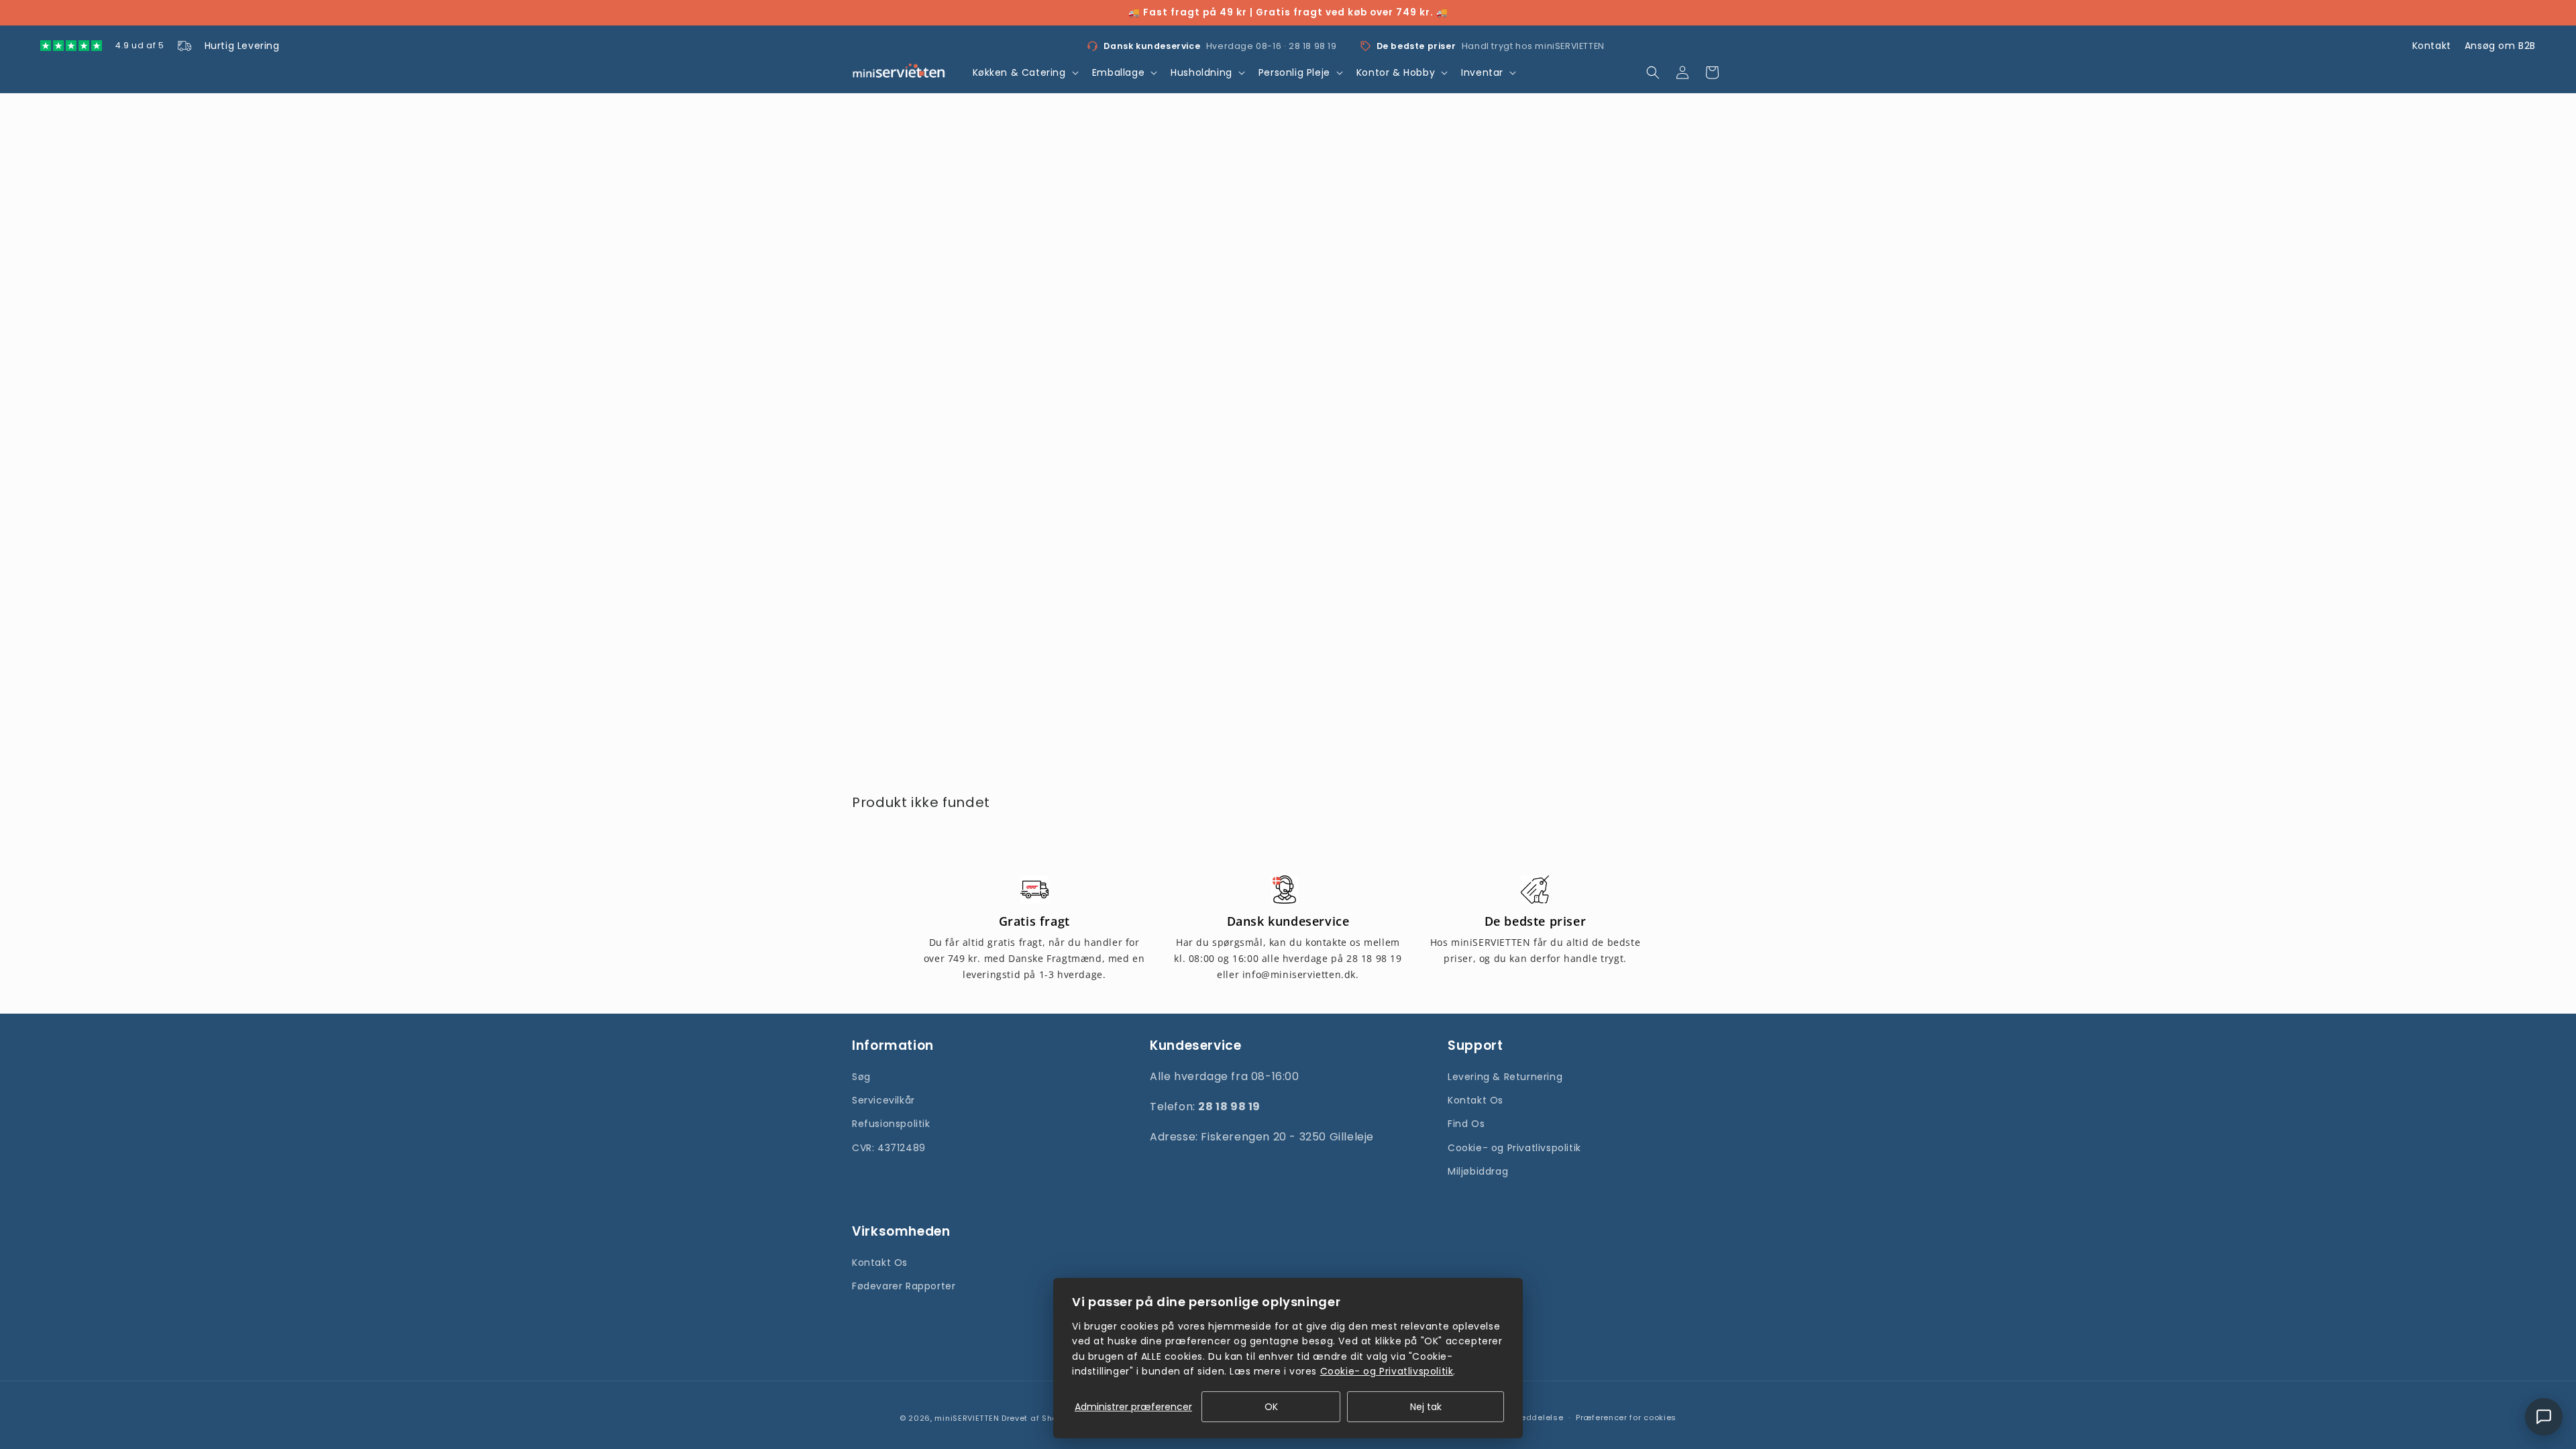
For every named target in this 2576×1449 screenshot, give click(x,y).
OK (1271, 1407)
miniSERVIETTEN (967, 1418)
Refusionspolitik (891, 1124)
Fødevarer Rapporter (904, 1286)
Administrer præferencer (1133, 1407)
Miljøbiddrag (1478, 1171)
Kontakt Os (1475, 1100)
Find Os (1466, 1124)
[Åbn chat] (2544, 1417)
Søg (861, 1077)
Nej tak (1426, 1407)
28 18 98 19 (1313, 46)
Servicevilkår (883, 1100)
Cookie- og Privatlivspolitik (1514, 1148)
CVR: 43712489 (889, 1148)
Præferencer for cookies (1626, 1417)
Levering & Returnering (1505, 1077)
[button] (1024, 72)
